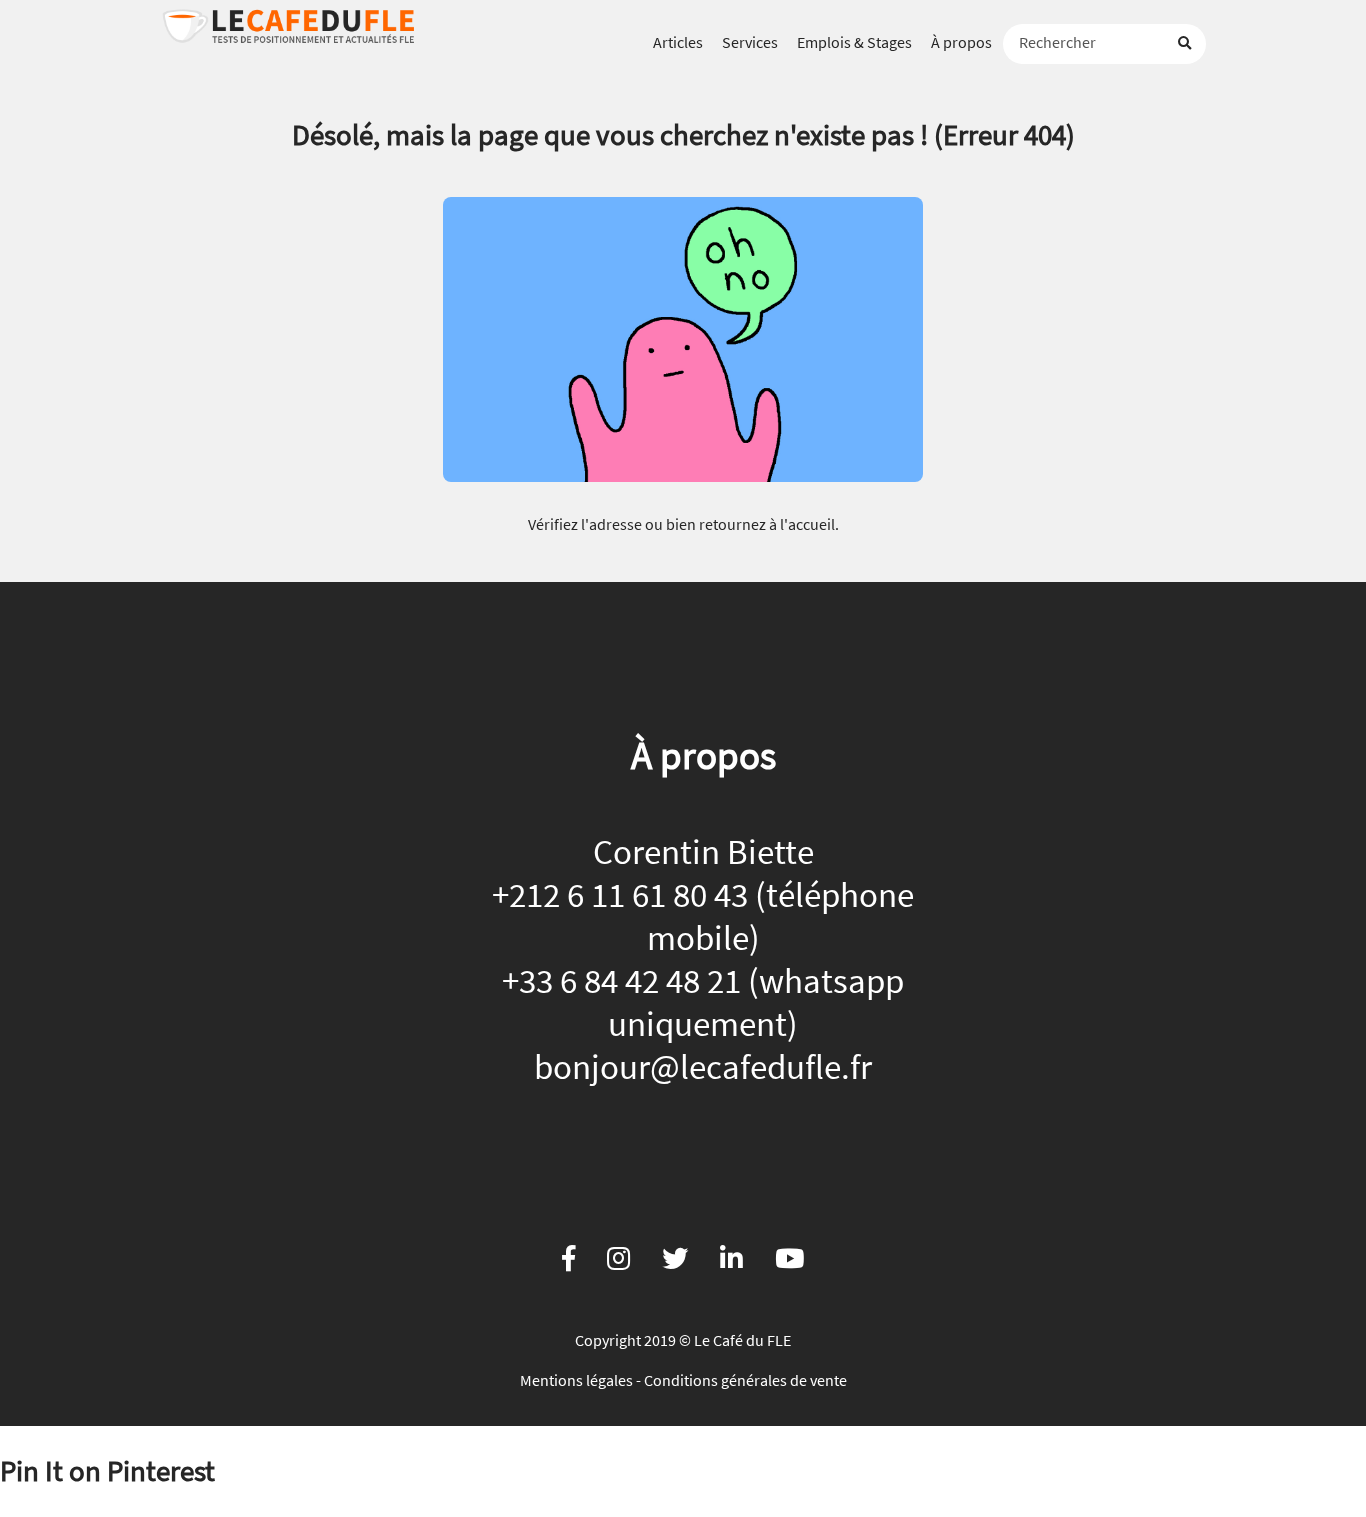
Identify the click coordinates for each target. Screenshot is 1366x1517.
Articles (678, 42)
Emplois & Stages (854, 42)
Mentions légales (576, 1380)
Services (750, 42)
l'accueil (807, 524)
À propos (961, 42)
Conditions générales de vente (745, 1380)
